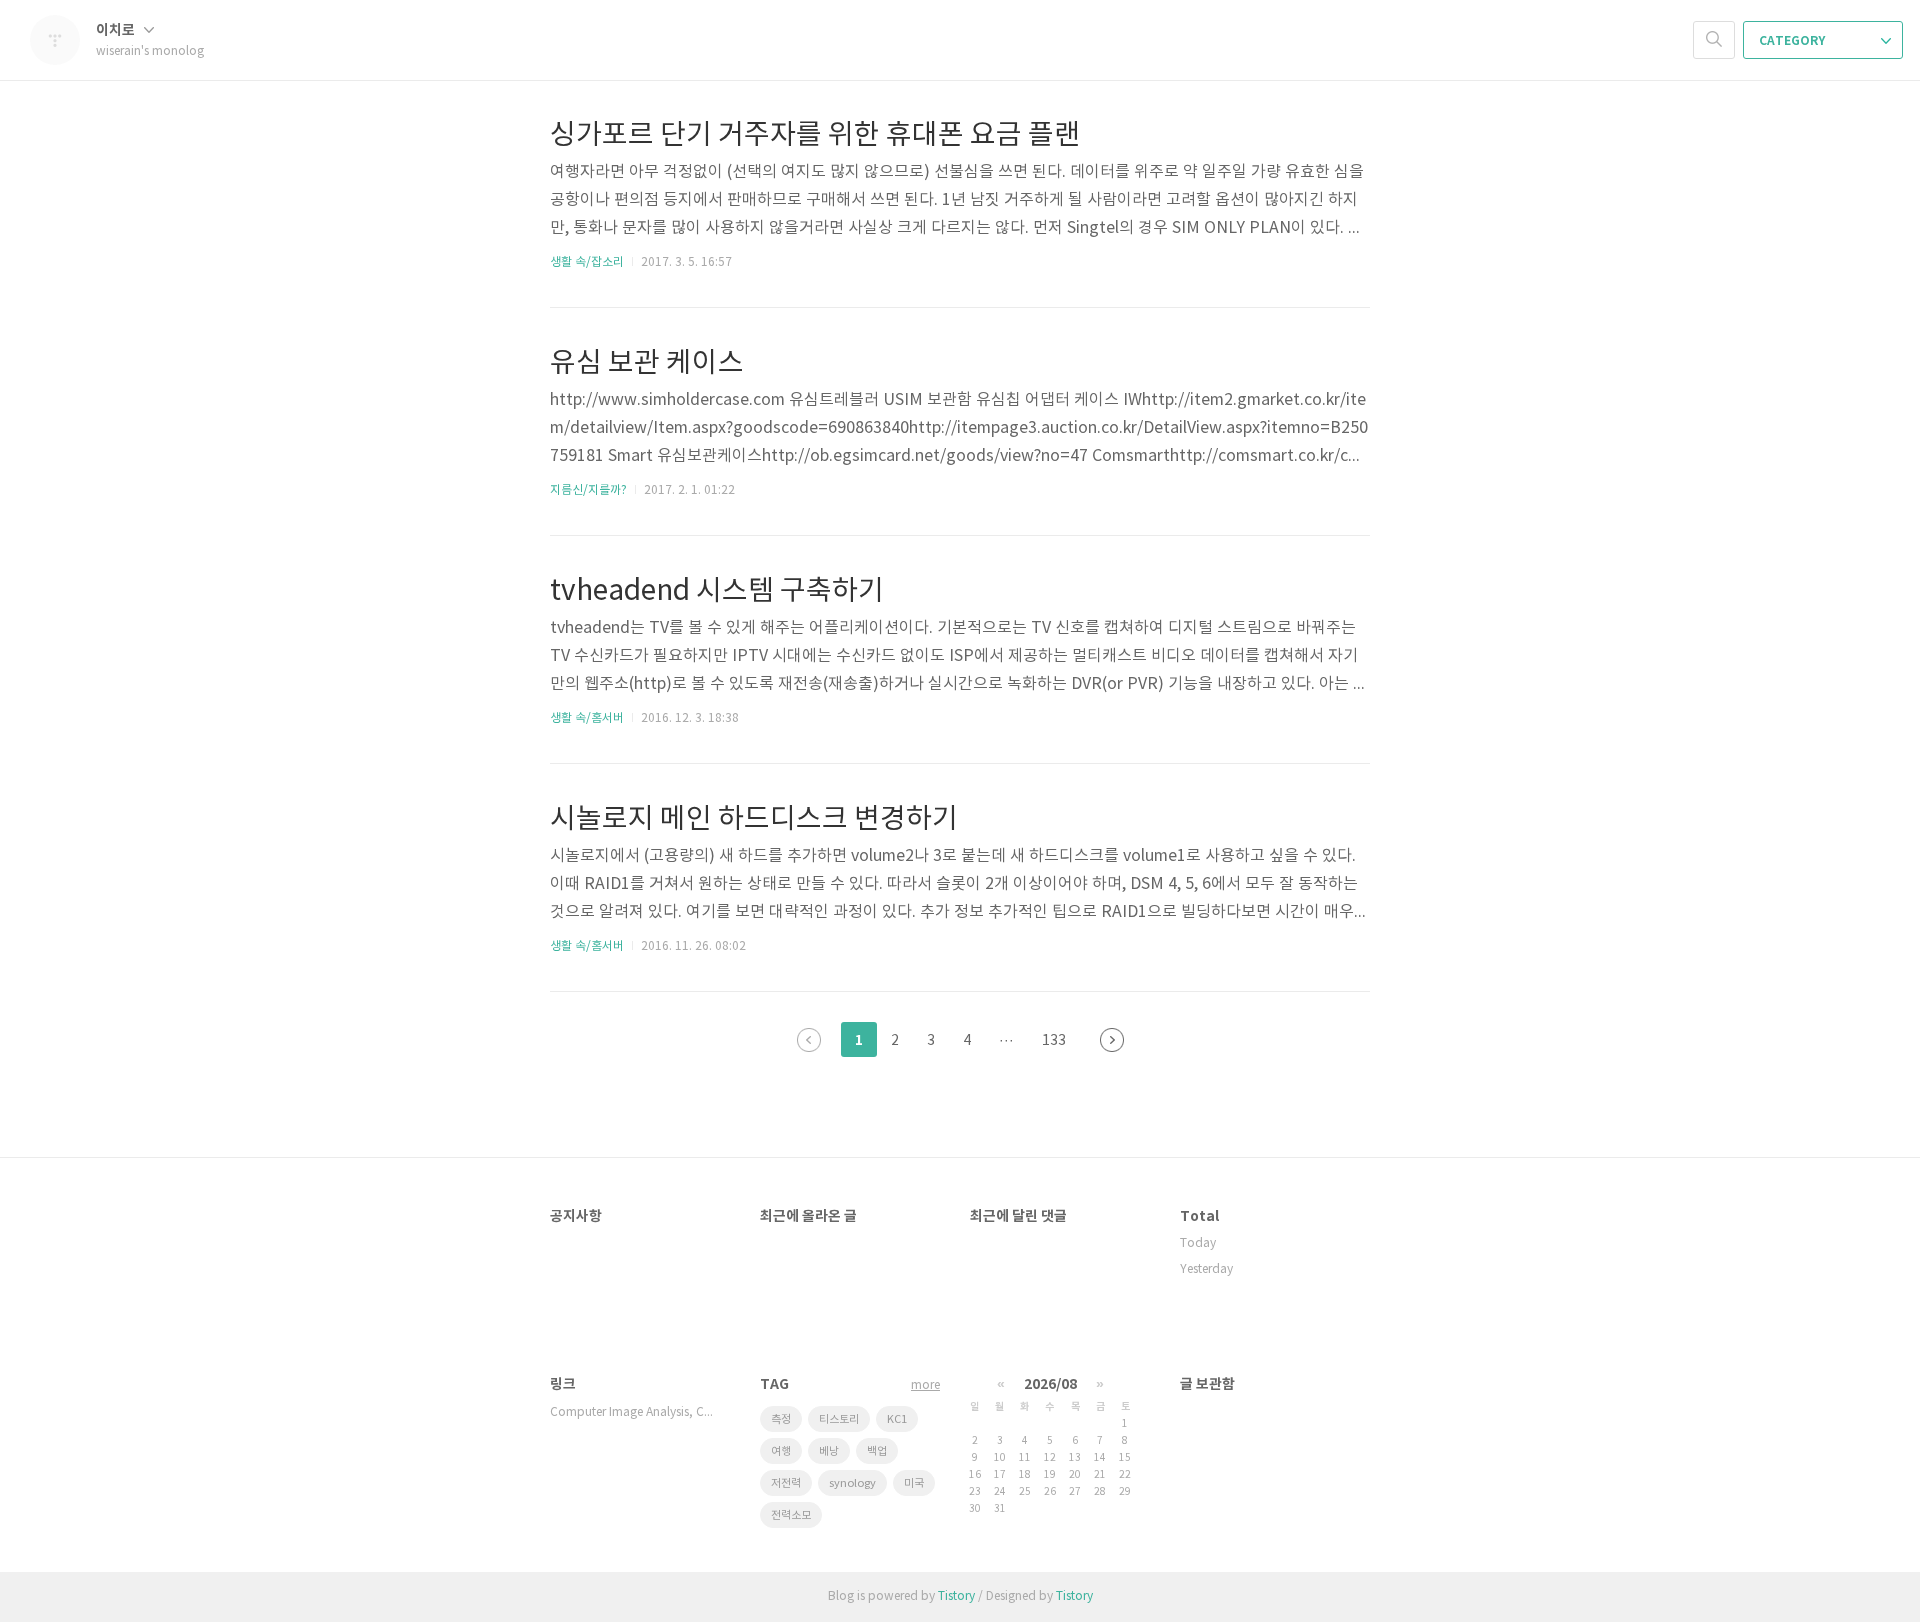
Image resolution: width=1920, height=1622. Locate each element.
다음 (1112, 1040)
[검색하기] (1714, 40)
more (925, 1385)
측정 (781, 1419)
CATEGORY (1793, 41)
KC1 (897, 1419)
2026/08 (1050, 1384)
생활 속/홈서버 (587, 718)
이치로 (117, 30)
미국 (914, 1483)
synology (852, 1483)
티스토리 (839, 1419)
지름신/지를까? (588, 490)
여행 (781, 1451)
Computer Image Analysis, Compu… (635, 1412)
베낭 (829, 1451)
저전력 (786, 1483)
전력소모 (791, 1515)
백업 (877, 1451)
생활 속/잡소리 (587, 262)
